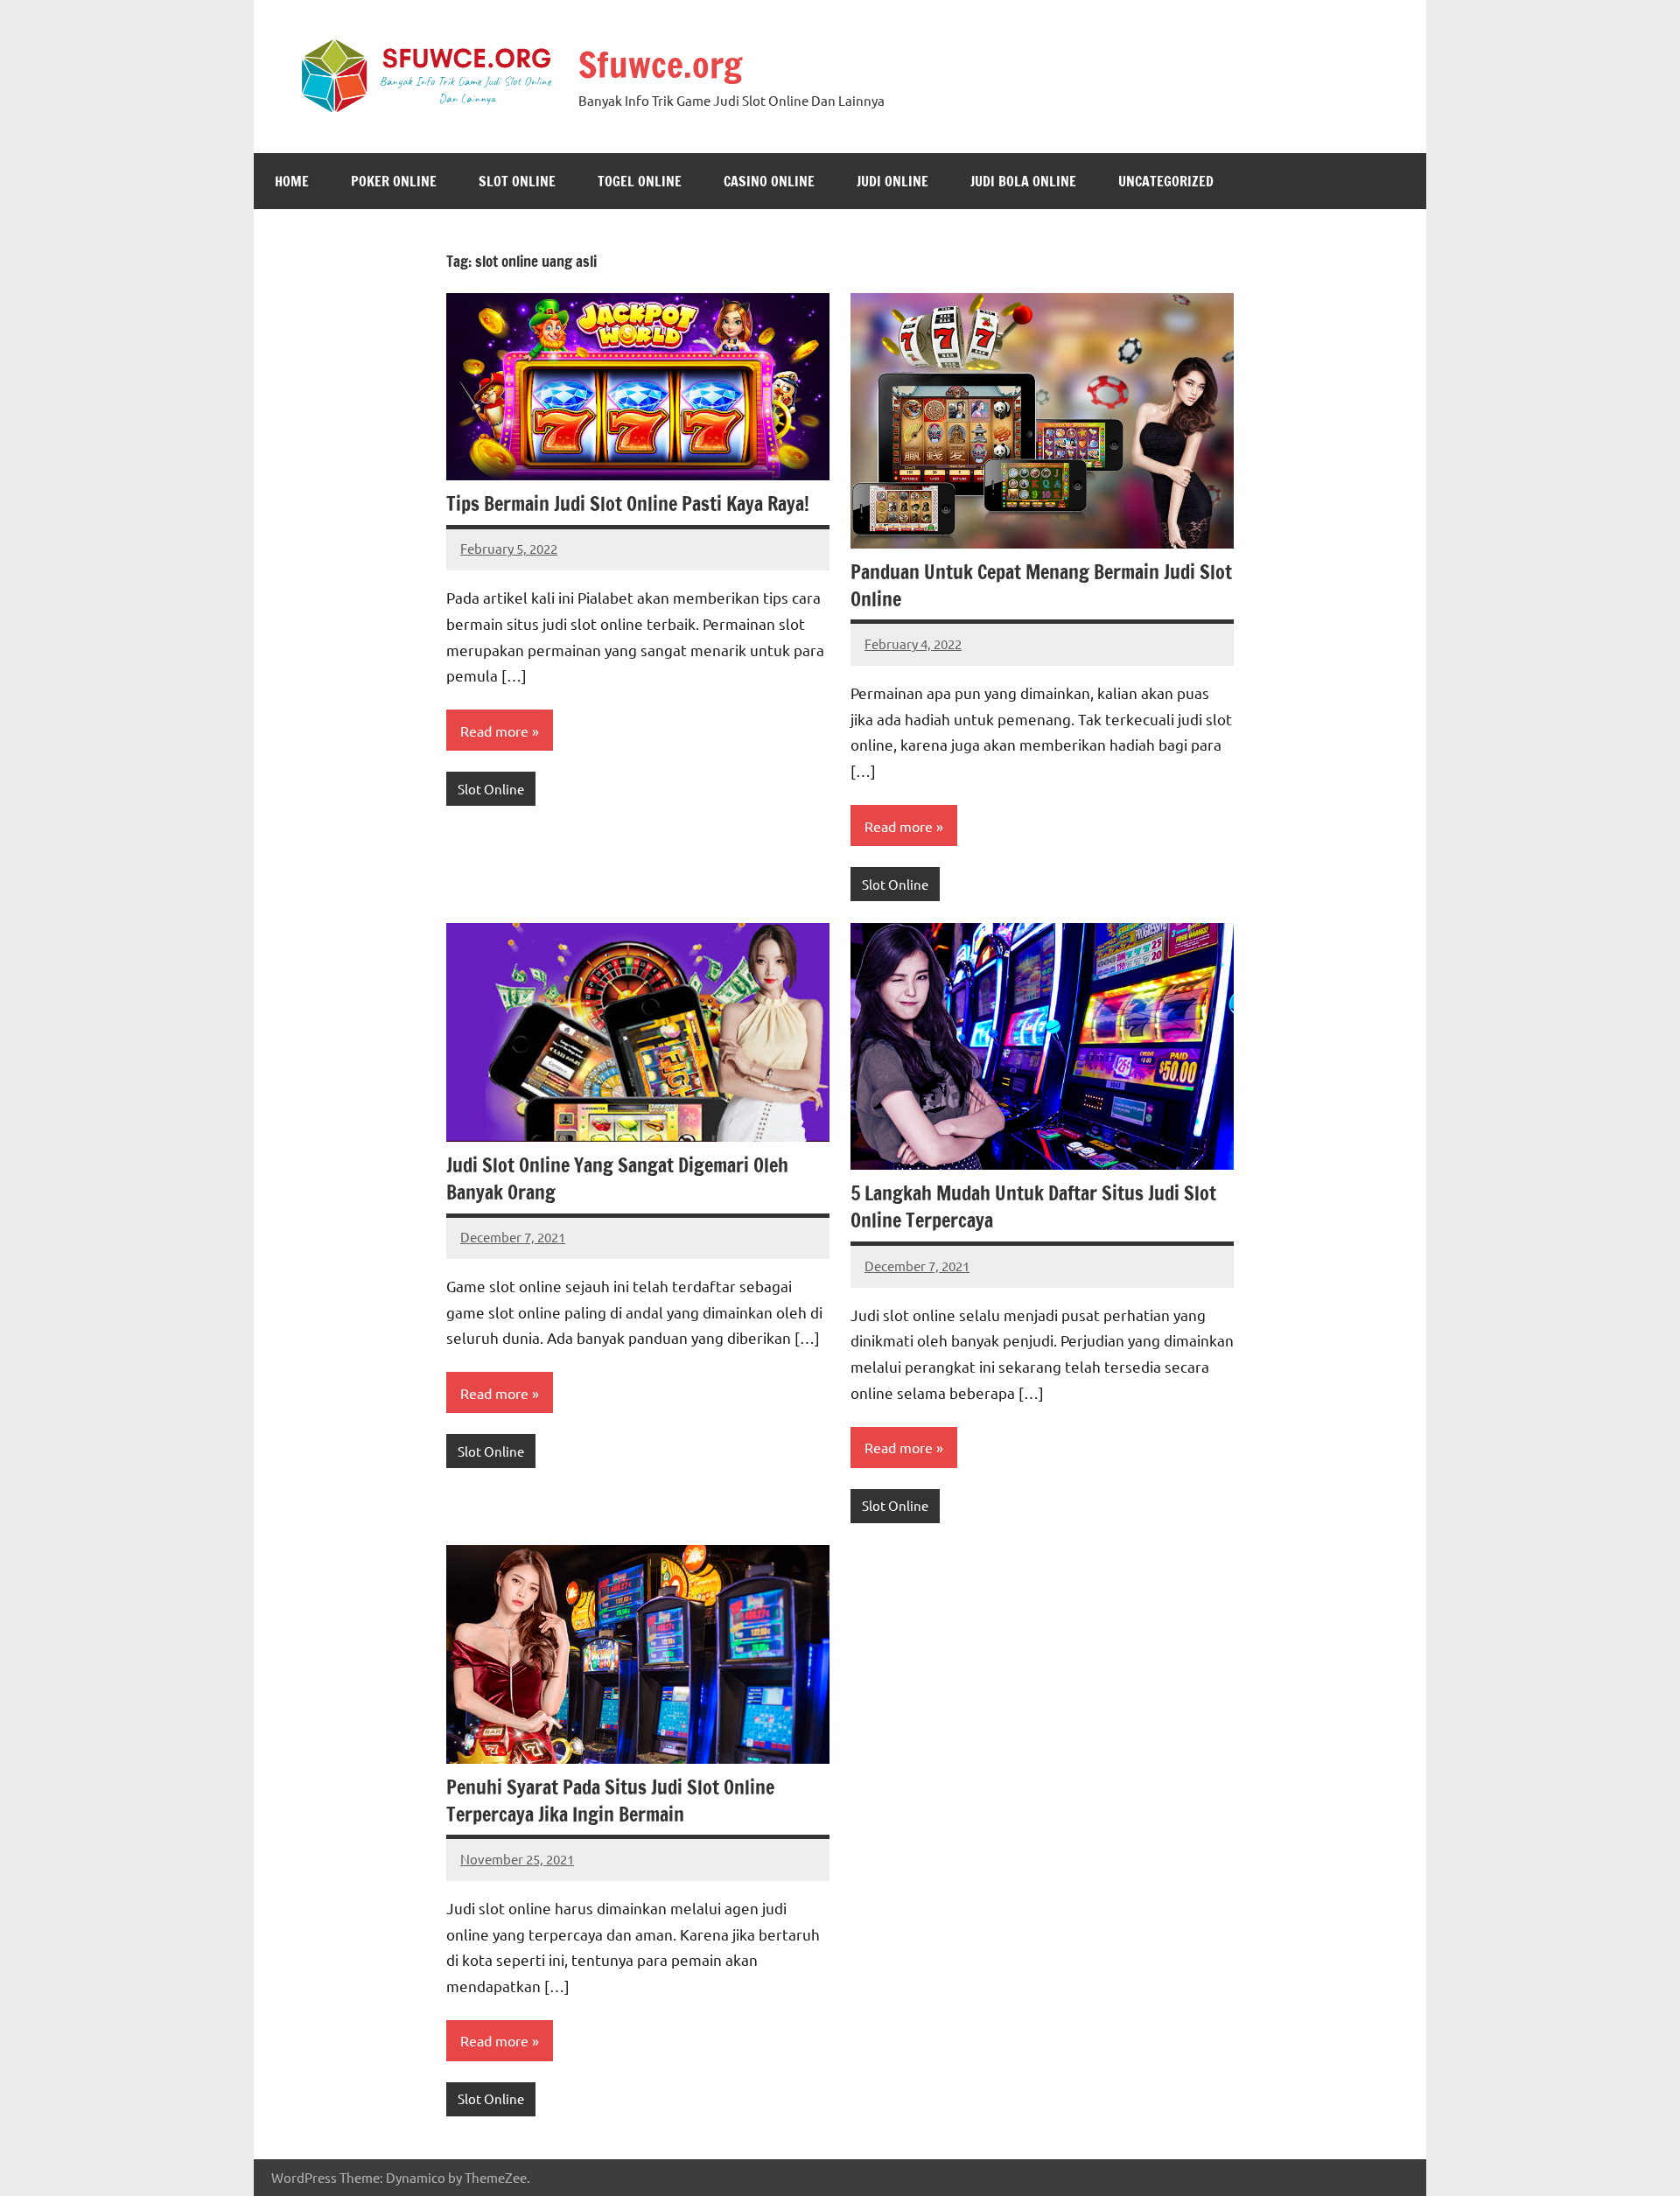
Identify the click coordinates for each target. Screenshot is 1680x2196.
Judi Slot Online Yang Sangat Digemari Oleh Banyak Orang (617, 1178)
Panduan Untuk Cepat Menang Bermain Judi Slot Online (1041, 585)
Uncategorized (1166, 181)
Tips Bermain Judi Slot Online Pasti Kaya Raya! (628, 504)
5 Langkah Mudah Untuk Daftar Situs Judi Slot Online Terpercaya (1033, 1206)
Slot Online (517, 181)
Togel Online (640, 181)
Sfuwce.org (660, 64)
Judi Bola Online (1023, 181)
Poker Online (394, 181)
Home (292, 181)
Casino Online (769, 181)
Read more (494, 731)
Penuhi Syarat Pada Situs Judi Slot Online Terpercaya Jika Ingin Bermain (610, 1801)
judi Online (892, 181)
